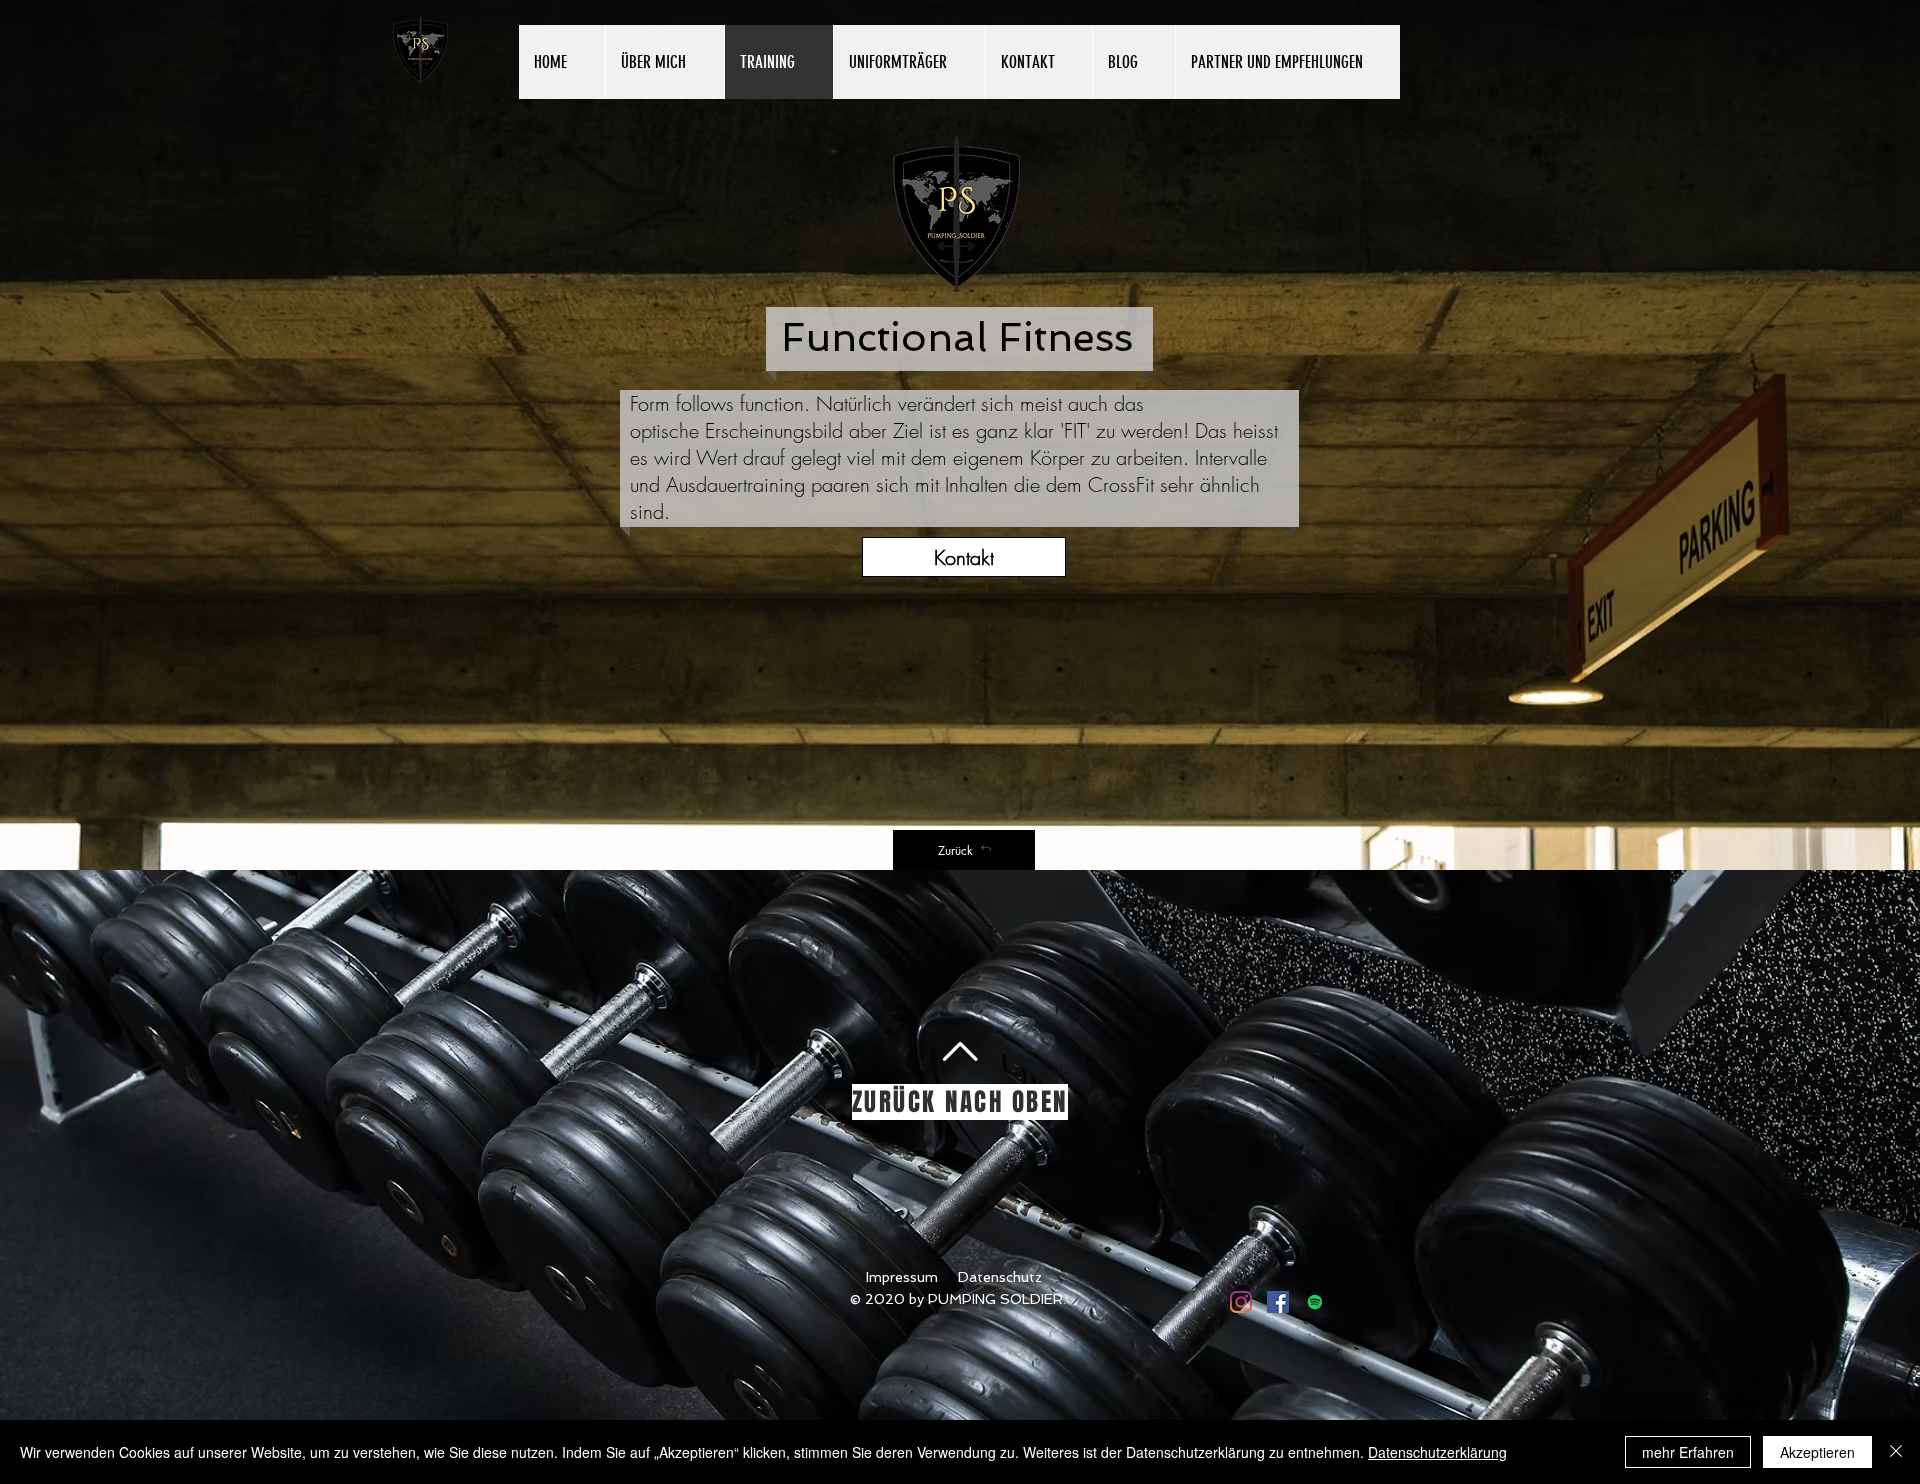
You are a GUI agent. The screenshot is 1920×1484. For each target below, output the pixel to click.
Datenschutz (1000, 1277)
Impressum (902, 1277)
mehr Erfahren (1688, 1452)
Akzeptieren (1817, 1452)
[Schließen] (1896, 1452)
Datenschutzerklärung (1437, 1452)
